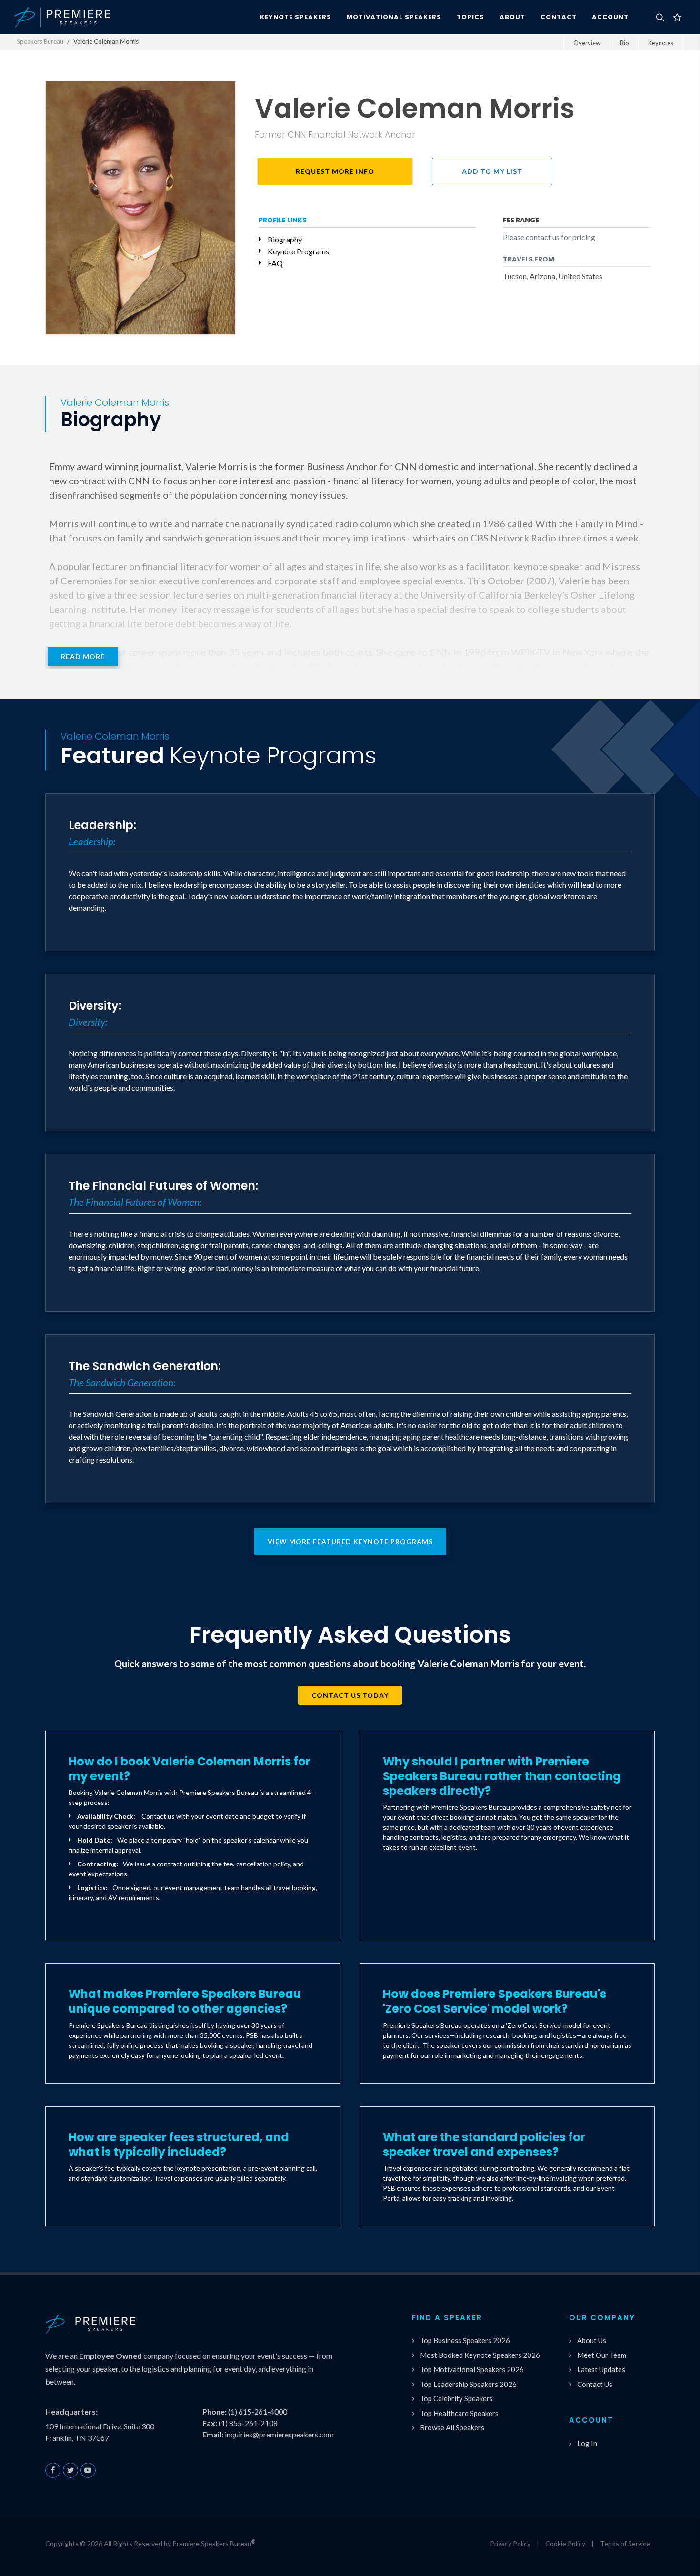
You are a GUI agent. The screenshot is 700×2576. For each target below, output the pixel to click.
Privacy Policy (510, 2543)
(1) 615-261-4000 (258, 2411)
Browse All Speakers (452, 2427)
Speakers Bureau (40, 41)
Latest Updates (601, 2369)
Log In (587, 2443)
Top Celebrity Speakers (456, 2398)
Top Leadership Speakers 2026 (468, 2384)
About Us (592, 2340)
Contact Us (595, 2384)
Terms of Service (625, 2543)
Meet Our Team (602, 2355)
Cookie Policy (565, 2543)
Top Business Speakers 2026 (465, 2340)
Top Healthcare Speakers (459, 2413)
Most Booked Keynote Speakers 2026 (480, 2355)
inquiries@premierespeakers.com (279, 2434)
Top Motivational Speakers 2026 (472, 2369)
